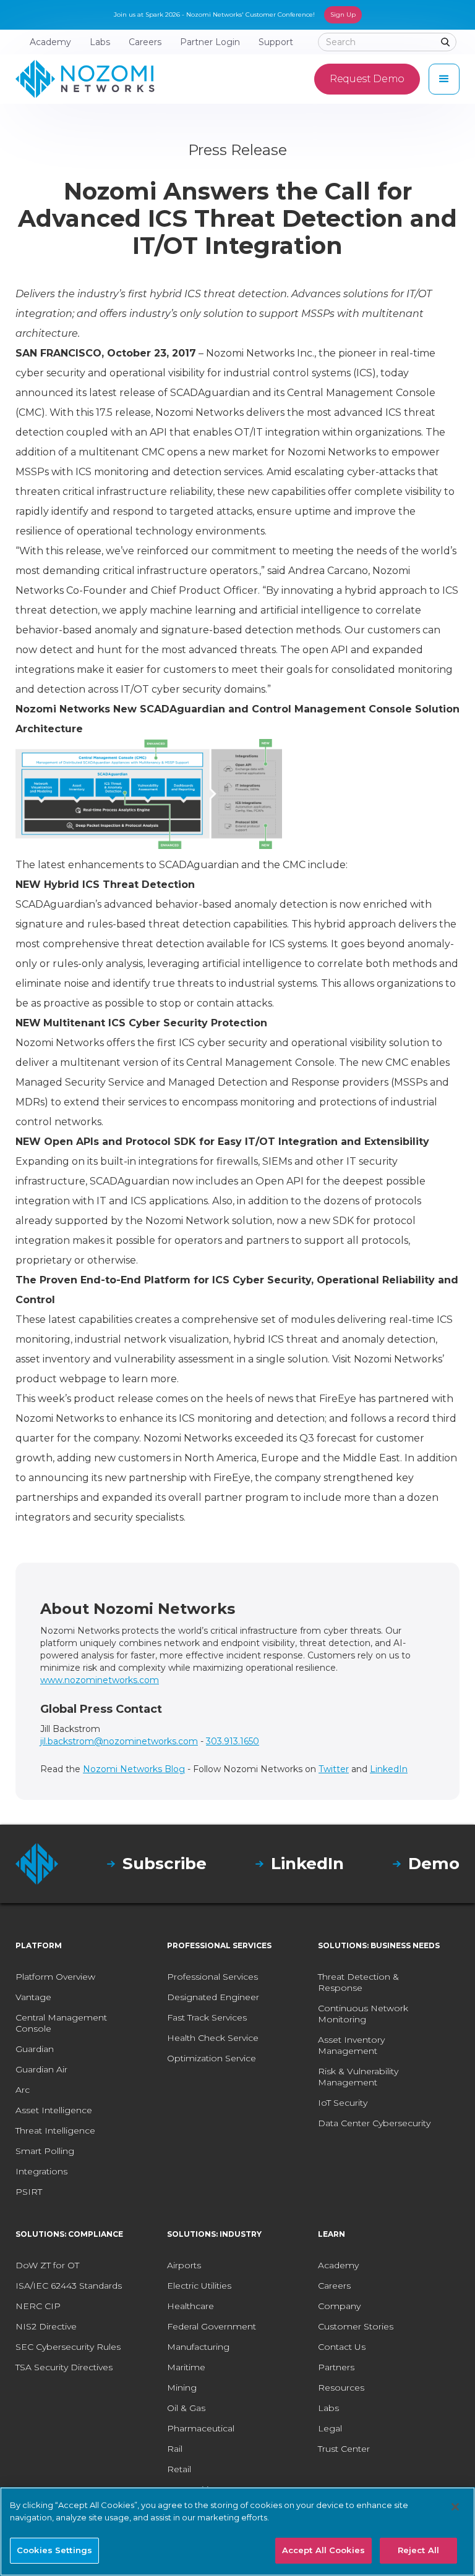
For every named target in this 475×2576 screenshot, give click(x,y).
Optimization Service (212, 2058)
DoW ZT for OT (47, 2265)
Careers (334, 2286)
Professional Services (212, 1977)
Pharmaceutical (201, 2428)
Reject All (418, 2550)
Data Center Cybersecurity (374, 2123)
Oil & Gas (186, 2408)
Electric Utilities (199, 2286)
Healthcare (190, 2306)
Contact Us (342, 2347)
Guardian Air (41, 2069)
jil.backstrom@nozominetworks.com (119, 1741)
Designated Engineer (213, 1997)
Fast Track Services (207, 2017)
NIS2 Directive (46, 2326)
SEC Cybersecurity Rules (68, 2347)
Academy (338, 2265)
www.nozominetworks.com (100, 1680)
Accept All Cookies (323, 2550)
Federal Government (212, 2326)
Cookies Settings (54, 2550)
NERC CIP (38, 2306)
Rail (175, 2449)
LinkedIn (389, 1769)
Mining (182, 2388)
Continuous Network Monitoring (363, 2014)
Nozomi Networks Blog (134, 1769)
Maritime (186, 2367)
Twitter (334, 1769)
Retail (179, 2469)
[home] (85, 79)
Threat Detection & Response (358, 1982)
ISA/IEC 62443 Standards (69, 2286)
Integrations (41, 2171)
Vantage (33, 1997)
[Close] (455, 2507)
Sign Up (343, 15)
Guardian (35, 2049)
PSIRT (29, 2192)
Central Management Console (61, 2023)
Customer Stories (356, 2326)
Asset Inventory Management (351, 2045)
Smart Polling (45, 2151)
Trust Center (344, 2449)
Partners (336, 2367)
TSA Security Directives (64, 2367)
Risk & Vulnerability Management (358, 2077)
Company (339, 2306)
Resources (341, 2388)
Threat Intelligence (55, 2130)
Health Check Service (213, 2038)
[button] (444, 79)
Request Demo (367, 79)
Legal (330, 2428)
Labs (328, 2408)
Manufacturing (198, 2347)
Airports (184, 2265)
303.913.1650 (233, 1741)
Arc (23, 2090)
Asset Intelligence (54, 2110)
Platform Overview (55, 1977)
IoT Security (343, 2103)
